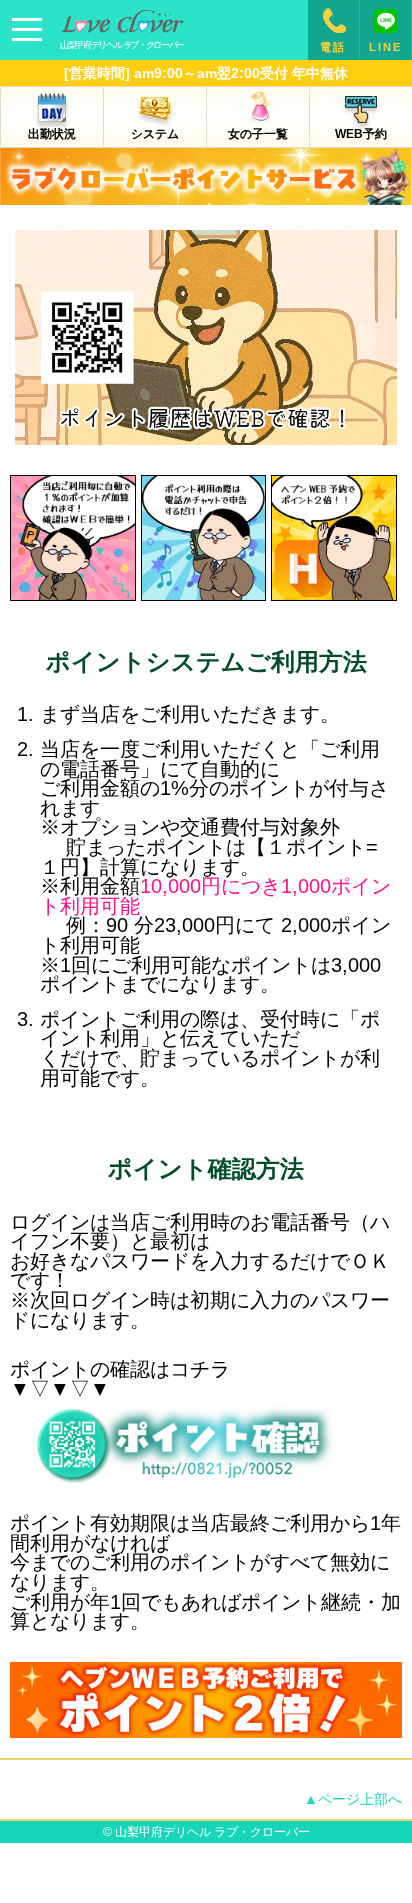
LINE (386, 47)
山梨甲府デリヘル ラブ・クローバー (212, 1832)
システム (155, 134)
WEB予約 (361, 134)
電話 (333, 47)
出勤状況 (52, 134)
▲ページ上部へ (353, 1799)
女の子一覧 (258, 134)
